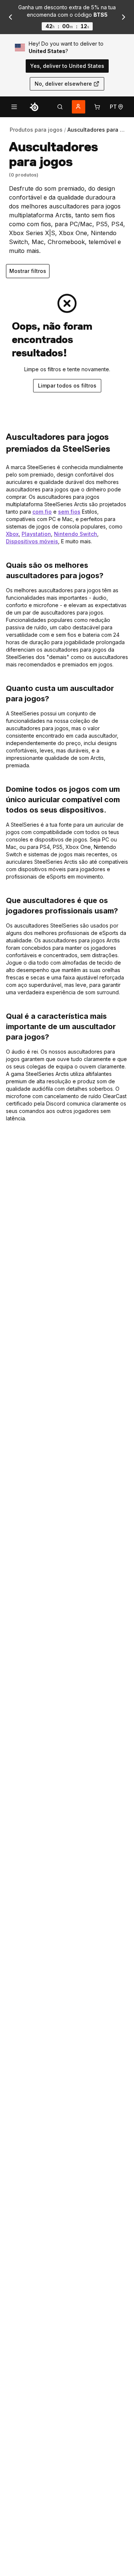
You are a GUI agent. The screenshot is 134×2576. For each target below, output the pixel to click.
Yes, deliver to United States (67, 66)
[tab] (60, 107)
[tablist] (60, 107)
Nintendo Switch (76, 534)
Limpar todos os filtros (67, 386)
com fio (42, 512)
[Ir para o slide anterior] (10, 17)
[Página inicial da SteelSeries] (34, 107)
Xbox (12, 534)
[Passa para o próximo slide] (124, 17)
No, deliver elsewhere (63, 84)
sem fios (69, 512)
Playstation (36, 534)
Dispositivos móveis (32, 541)
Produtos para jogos (36, 130)
